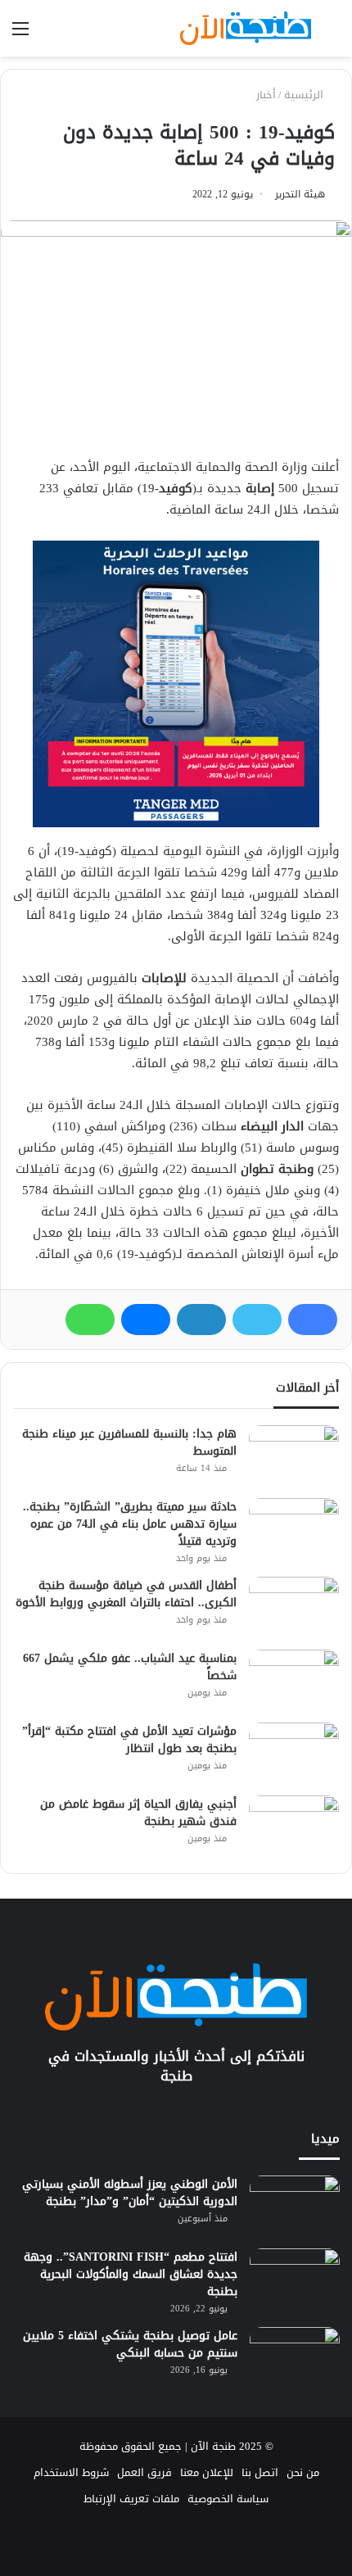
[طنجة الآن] (246, 28)
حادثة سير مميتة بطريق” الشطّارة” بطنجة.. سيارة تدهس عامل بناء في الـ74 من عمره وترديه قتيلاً (130, 1524)
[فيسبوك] (313, 1320)
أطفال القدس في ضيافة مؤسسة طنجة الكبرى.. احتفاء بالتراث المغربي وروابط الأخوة (126, 1594)
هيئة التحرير (300, 194)
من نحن (303, 2472)
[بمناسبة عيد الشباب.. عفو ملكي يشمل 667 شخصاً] (294, 1680)
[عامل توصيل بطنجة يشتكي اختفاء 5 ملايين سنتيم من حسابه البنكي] (295, 2358)
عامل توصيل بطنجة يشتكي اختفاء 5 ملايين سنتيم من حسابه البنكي (130, 2344)
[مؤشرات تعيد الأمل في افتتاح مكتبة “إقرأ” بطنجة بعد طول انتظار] (294, 1753)
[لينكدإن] (201, 1320)
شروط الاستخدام (71, 2472)
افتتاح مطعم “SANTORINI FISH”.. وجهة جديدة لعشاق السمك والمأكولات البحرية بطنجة (131, 2274)
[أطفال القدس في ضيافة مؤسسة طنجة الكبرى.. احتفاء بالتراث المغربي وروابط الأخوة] (294, 1607)
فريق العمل (144, 2472)
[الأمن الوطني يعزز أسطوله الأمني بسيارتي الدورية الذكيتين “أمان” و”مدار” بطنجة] (295, 2206)
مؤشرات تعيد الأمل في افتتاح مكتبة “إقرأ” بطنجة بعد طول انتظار (129, 1740)
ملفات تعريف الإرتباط (131, 2499)
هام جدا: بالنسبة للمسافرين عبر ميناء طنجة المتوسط (129, 1442)
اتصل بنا (260, 2472)
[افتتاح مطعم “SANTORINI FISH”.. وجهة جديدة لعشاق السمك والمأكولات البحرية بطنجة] (295, 2279)
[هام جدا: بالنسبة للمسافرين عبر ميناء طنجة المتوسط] (294, 1456)
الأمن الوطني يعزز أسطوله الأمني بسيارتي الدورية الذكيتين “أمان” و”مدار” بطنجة (130, 2193)
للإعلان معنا (207, 2472)
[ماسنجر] (146, 1320)
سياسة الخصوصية (228, 2499)
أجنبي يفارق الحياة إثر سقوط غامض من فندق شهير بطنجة (138, 1813)
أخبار (266, 95)
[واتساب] (90, 1320)
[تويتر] (257, 1320)
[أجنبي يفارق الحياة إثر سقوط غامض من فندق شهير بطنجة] (294, 1826)
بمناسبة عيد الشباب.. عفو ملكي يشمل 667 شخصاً (130, 1667)
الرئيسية (305, 95)
